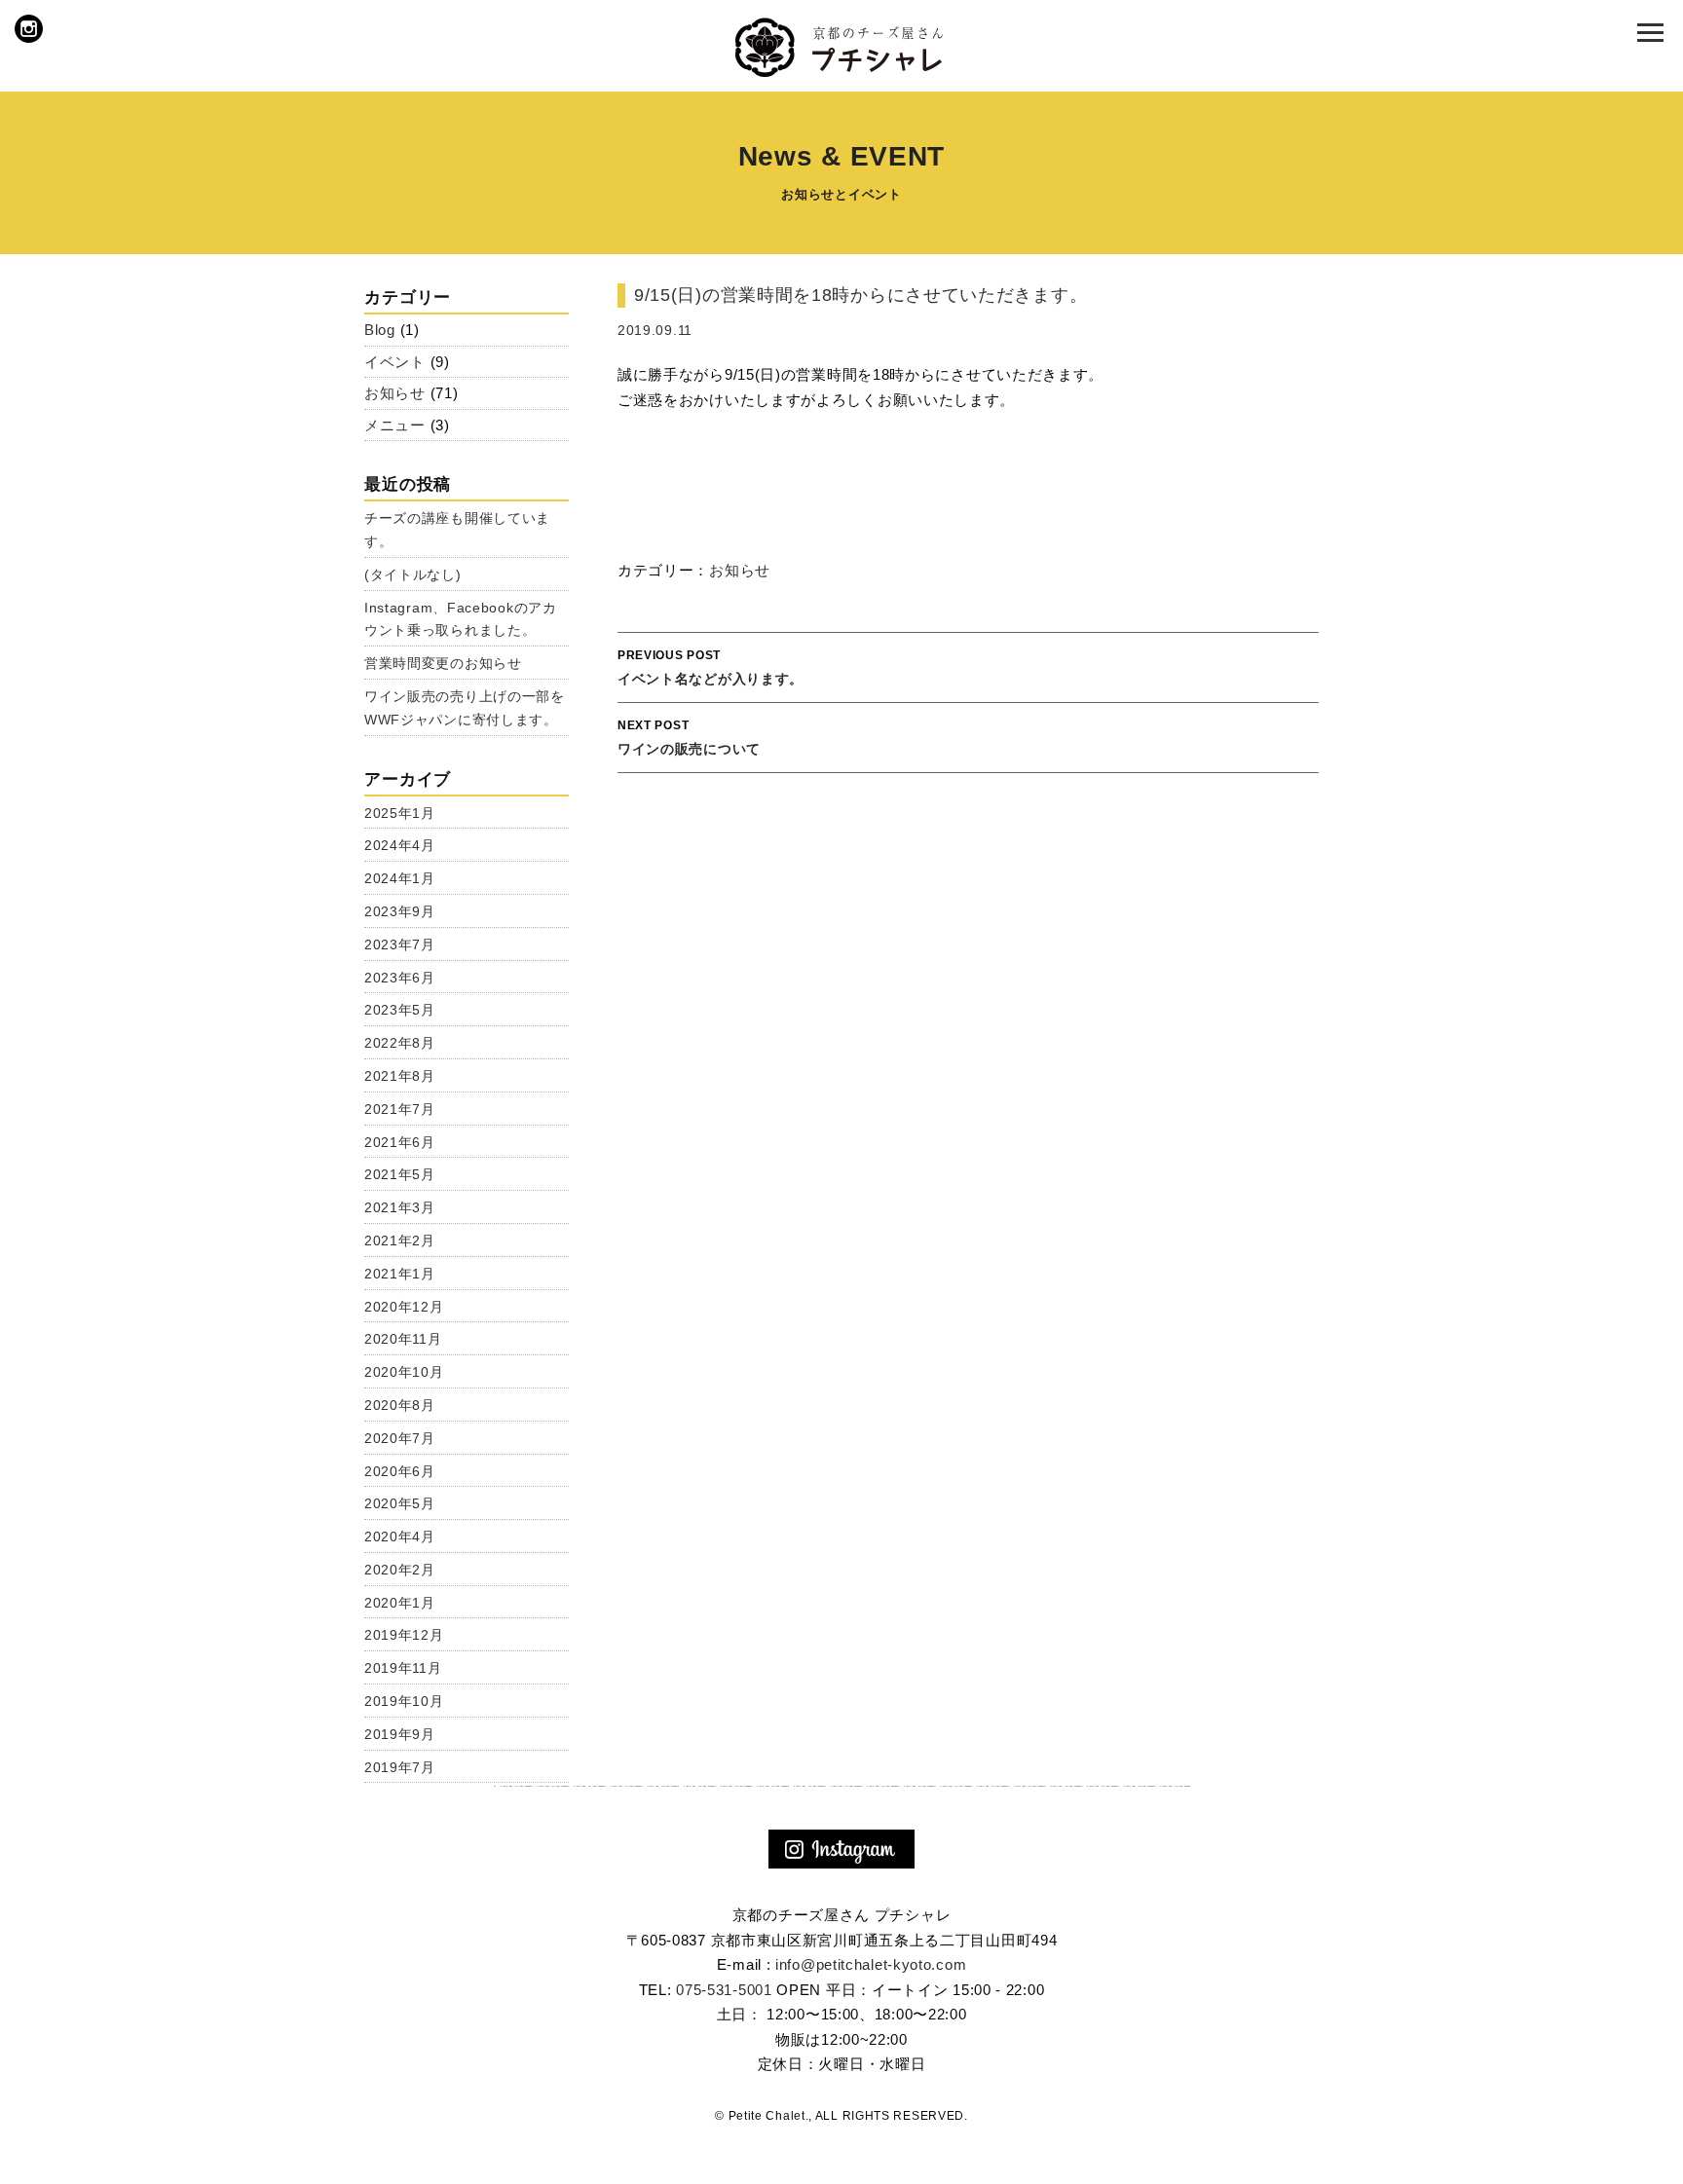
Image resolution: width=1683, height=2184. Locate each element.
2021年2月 (400, 1240)
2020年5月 (400, 1503)
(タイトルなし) (413, 574)
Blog (380, 330)
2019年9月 (400, 1734)
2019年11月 (403, 1668)
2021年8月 (400, 1076)
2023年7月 (400, 944)
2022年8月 (400, 1043)
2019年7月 (400, 1767)
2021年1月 (400, 1274)
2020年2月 (400, 1570)
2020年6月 (400, 1471)
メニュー (395, 425)
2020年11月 (403, 1339)
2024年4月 (400, 845)
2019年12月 (404, 1635)
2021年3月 (400, 1207)
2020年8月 (400, 1405)
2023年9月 (400, 911)
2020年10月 (404, 1372)
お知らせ (740, 570)
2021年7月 (400, 1109)
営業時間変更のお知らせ (443, 663)
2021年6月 (400, 1142)
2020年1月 (400, 1603)
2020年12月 (404, 1307)
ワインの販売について (689, 738)
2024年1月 (400, 878)
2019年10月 (404, 1701)
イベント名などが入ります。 (711, 667)
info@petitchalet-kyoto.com (871, 1964)
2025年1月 (400, 813)
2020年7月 (400, 1438)
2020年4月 (400, 1536)
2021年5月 (400, 1174)
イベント (395, 362)
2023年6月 (400, 978)
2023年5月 (400, 1010)
